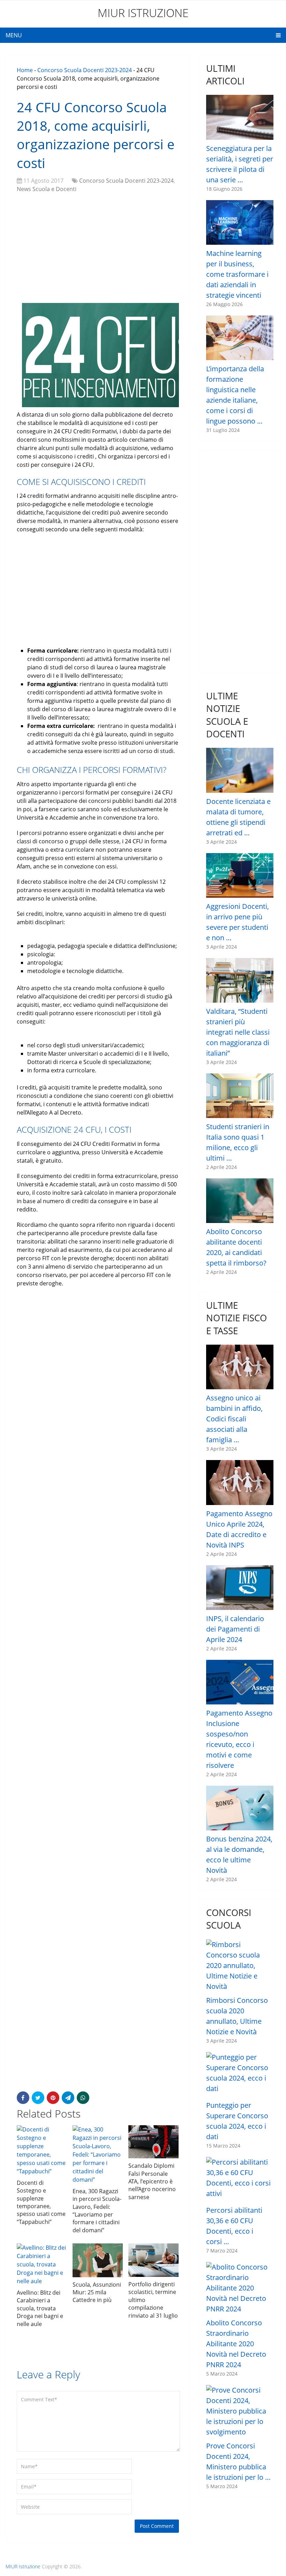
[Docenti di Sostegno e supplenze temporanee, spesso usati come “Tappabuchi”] (42, 2150)
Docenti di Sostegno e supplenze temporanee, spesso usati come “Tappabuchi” (41, 2202)
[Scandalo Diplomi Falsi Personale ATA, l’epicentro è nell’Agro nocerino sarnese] (153, 2142)
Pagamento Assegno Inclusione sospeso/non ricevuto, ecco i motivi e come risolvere (239, 1739)
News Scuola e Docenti (47, 189)
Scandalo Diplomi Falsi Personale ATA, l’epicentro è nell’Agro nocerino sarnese (152, 2181)
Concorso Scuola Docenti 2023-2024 (85, 70)
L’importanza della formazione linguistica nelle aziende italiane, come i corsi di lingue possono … (235, 395)
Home (25, 70)
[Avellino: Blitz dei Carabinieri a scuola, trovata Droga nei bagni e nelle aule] (42, 2264)
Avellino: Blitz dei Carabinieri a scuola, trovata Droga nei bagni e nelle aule (40, 2308)
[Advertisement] (98, 249)
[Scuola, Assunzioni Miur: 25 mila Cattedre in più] (98, 2260)
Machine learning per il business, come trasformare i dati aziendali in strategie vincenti (237, 274)
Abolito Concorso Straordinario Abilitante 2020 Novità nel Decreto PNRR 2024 (236, 2344)
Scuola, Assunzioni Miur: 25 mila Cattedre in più (97, 2292)
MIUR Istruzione (143, 13)
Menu (14, 35)
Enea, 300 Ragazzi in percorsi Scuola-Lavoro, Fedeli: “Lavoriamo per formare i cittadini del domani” (97, 2211)
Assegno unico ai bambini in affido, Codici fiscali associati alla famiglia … (234, 1419)
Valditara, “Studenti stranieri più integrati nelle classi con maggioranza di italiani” (238, 1032)
